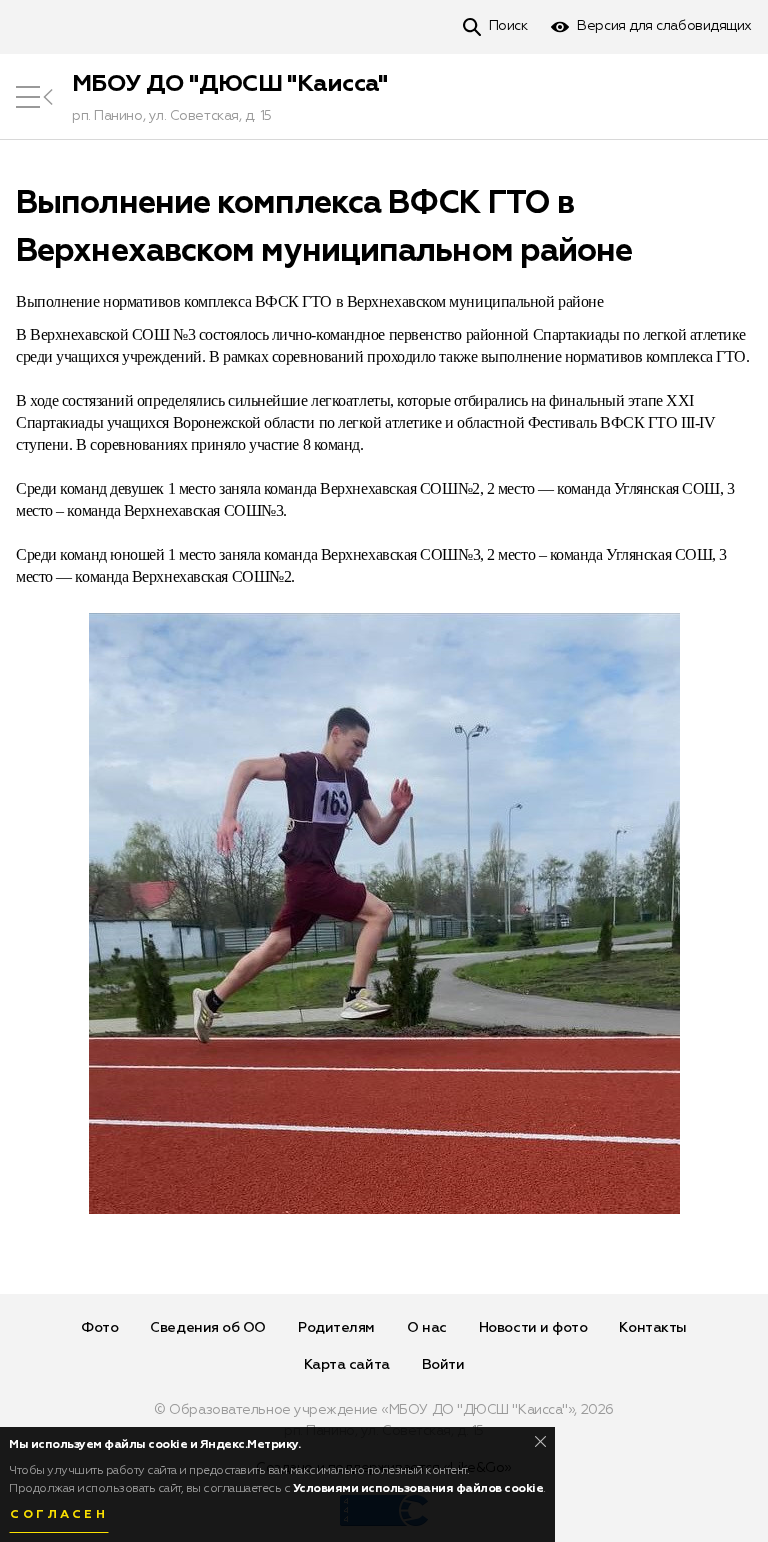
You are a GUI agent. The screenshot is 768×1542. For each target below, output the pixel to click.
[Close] (540, 1441)
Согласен (59, 1515)
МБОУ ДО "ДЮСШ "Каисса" (230, 84)
